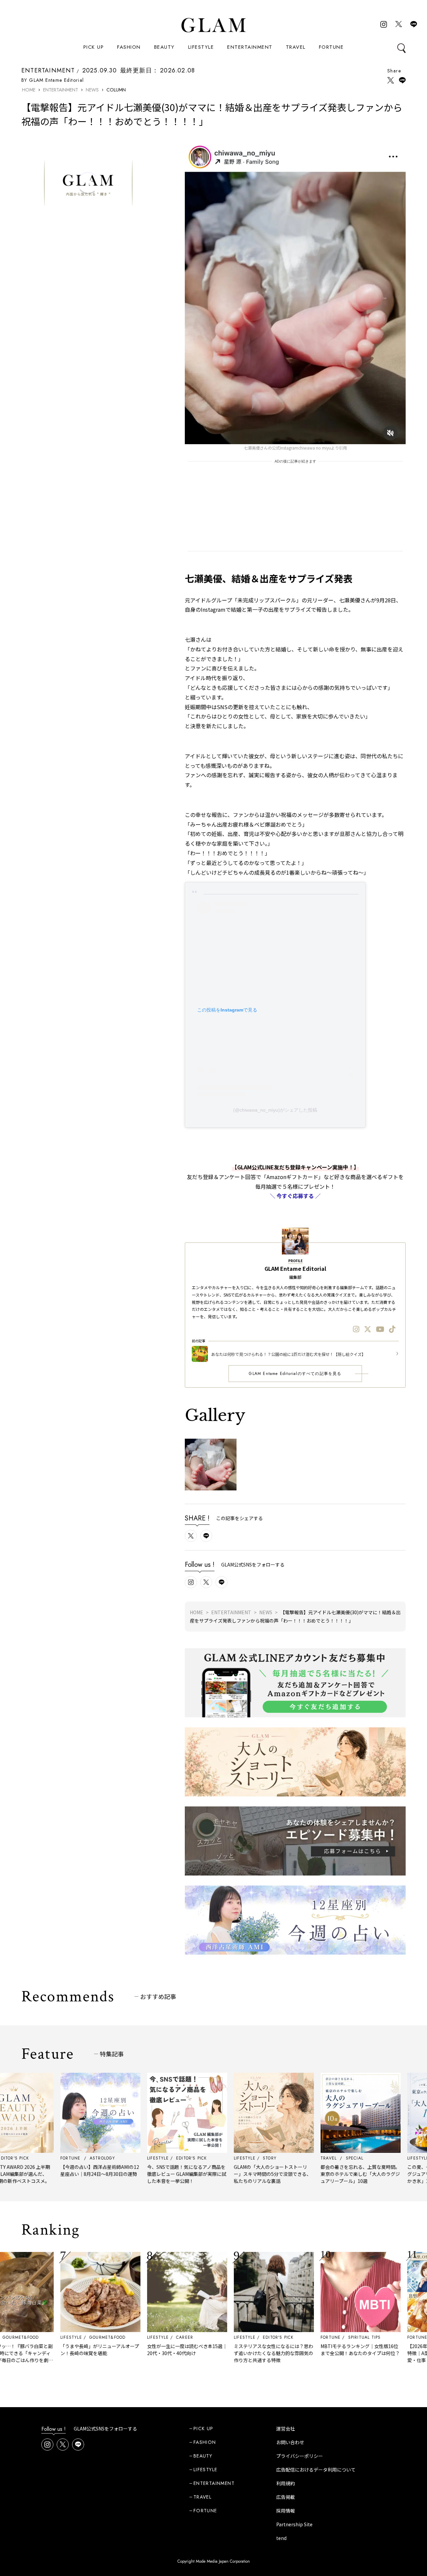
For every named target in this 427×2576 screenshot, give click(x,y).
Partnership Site (294, 2524)
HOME (29, 90)
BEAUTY (164, 47)
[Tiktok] (392, 1329)
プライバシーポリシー (300, 2456)
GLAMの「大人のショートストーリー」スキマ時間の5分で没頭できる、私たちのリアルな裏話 (217, 2174)
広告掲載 (286, 2497)
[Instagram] (356, 1329)
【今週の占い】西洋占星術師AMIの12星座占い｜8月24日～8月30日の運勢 (44, 2170)
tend (281, 2538)
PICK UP (94, 47)
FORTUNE (331, 47)
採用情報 (286, 2511)
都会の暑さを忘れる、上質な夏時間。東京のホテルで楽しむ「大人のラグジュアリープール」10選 (305, 2174)
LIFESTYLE (201, 47)
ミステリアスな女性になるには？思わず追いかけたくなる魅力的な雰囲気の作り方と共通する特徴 (218, 2353)
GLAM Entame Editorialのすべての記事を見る (295, 1374)
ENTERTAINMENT (250, 47)
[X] (368, 1329)
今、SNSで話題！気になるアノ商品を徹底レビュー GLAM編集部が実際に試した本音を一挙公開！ (131, 2174)
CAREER (129, 2337)
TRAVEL (296, 47)
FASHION (129, 47)
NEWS (92, 90)
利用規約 (286, 2483)
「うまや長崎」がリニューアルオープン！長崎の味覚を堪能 (44, 2350)
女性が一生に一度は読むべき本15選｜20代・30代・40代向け (131, 2350)
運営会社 (286, 2428)
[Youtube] (380, 1329)
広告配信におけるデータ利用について (316, 2470)
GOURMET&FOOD (52, 2337)
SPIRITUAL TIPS (309, 2337)
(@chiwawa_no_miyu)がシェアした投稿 (275, 1110)
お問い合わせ (290, 2442)
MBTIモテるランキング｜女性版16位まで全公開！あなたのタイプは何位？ (305, 2350)
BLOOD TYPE (392, 2337)
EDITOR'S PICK (223, 2337)
